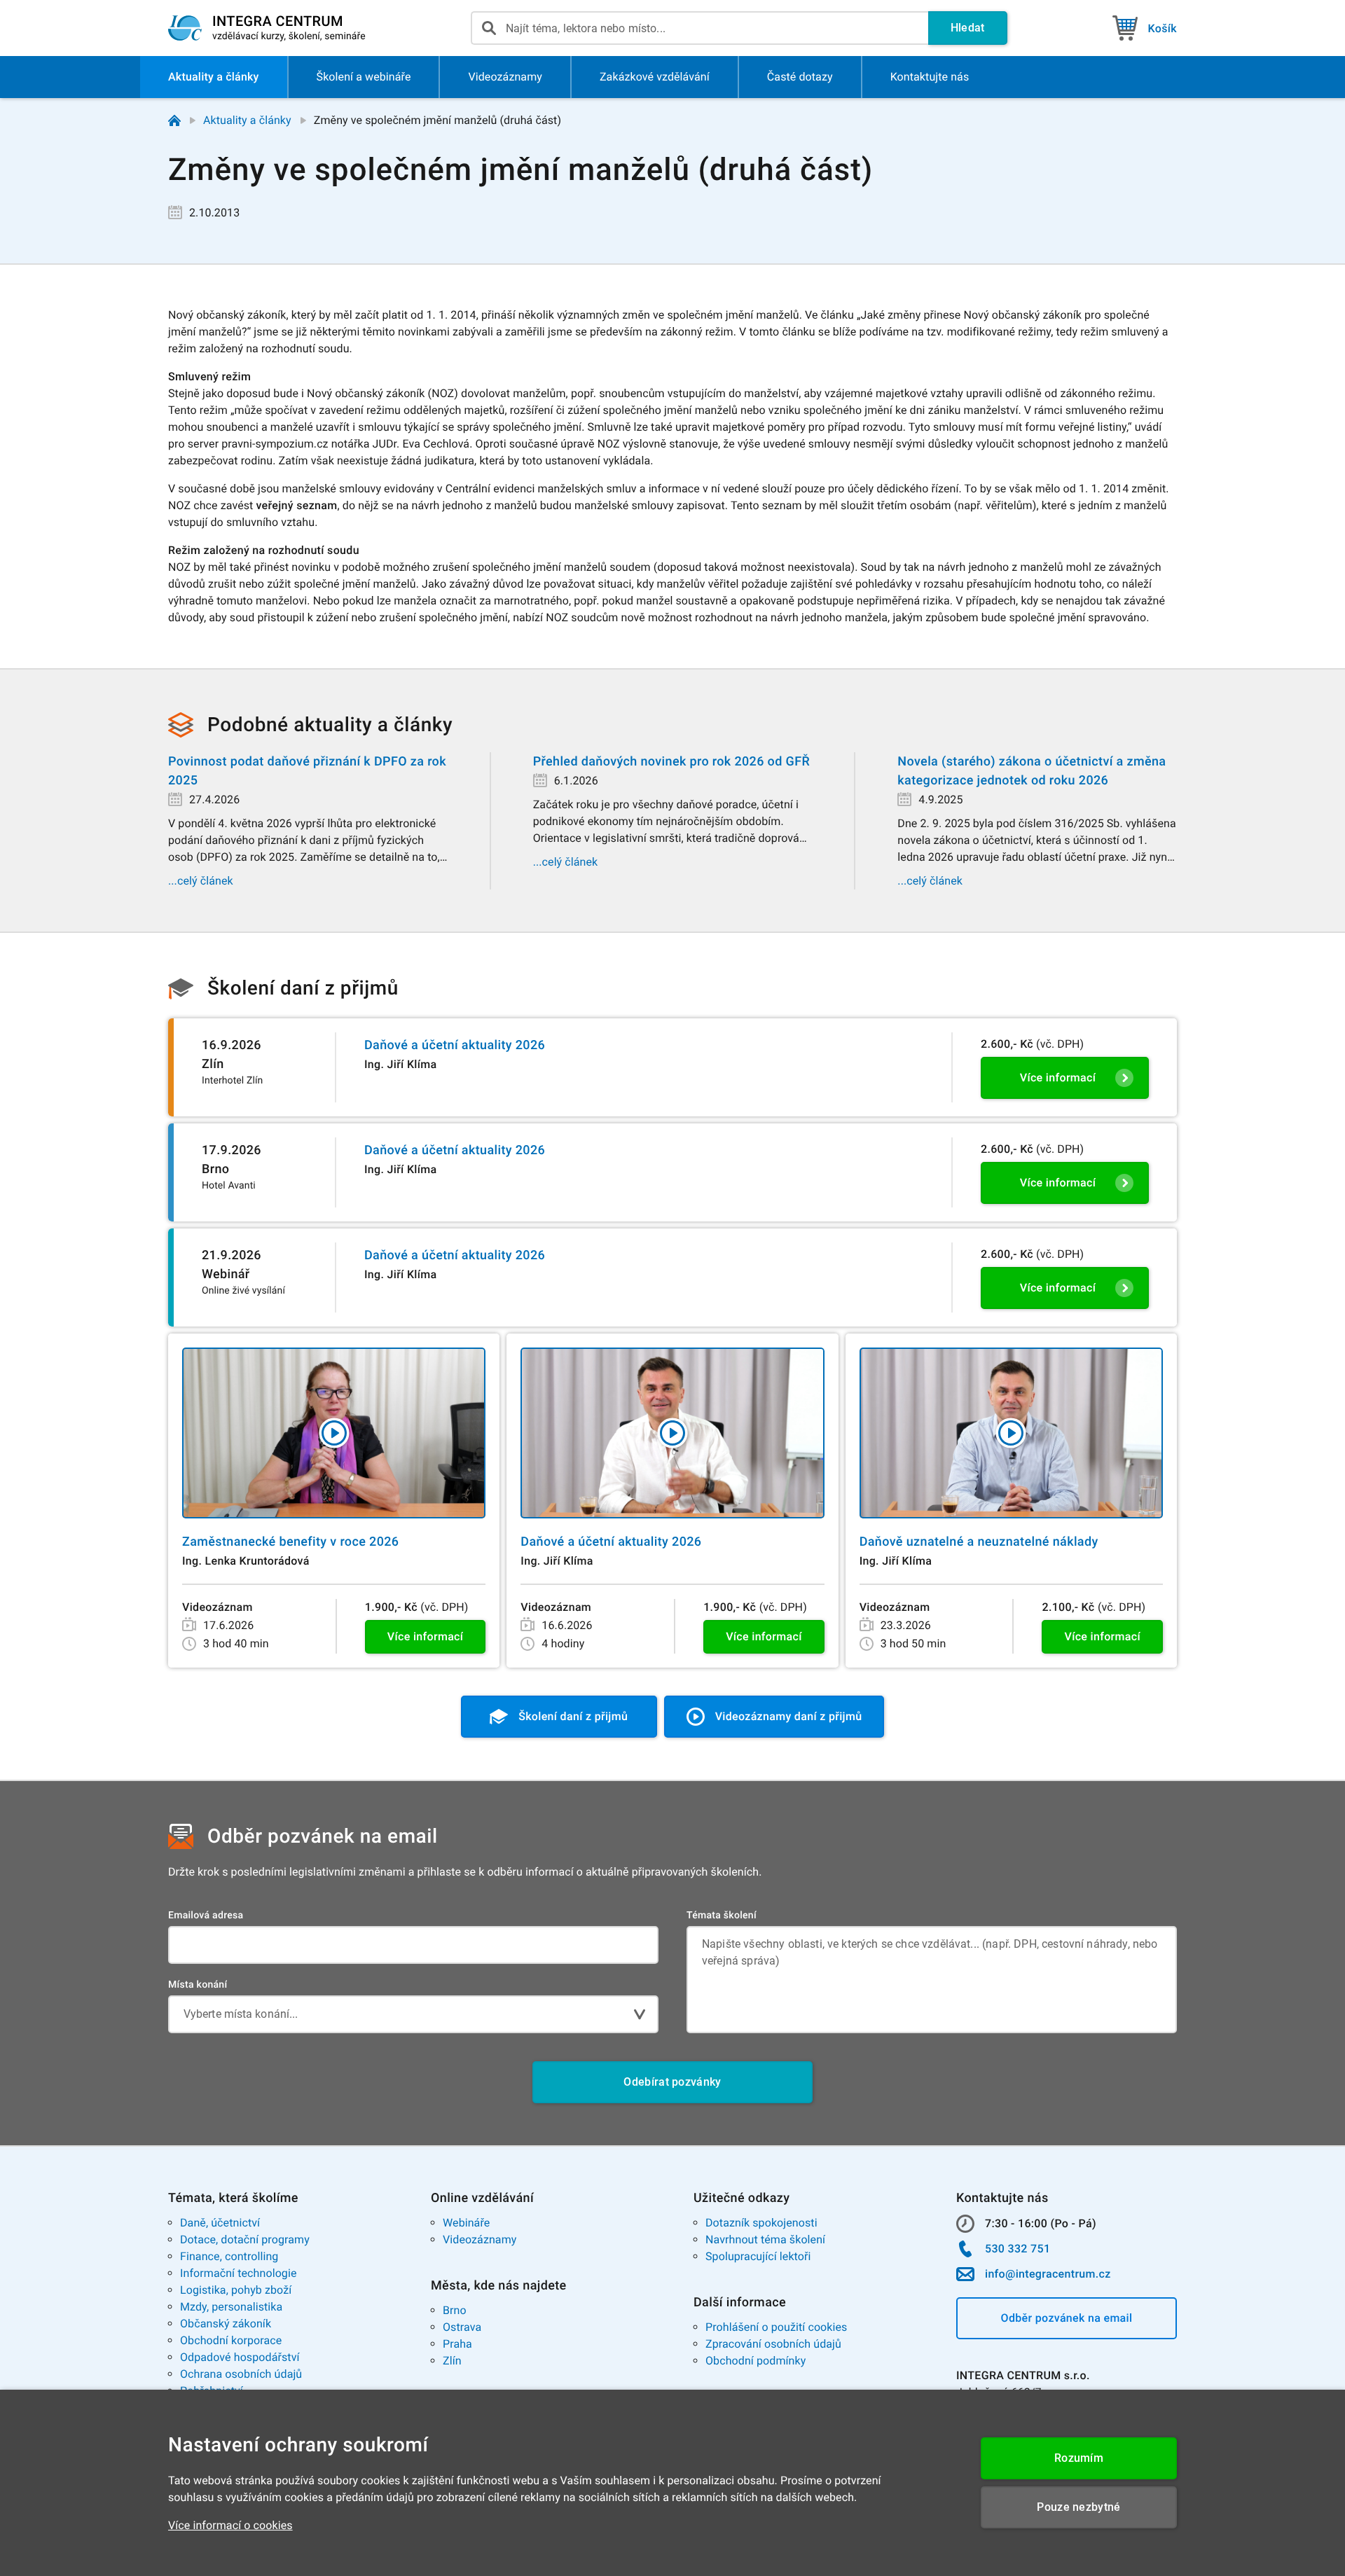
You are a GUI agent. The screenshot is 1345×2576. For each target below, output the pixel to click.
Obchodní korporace (231, 2340)
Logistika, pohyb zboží (236, 2290)
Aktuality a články (247, 120)
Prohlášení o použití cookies (776, 2327)
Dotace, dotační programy (245, 2239)
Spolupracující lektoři (758, 2256)
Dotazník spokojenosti (761, 2223)
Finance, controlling (229, 2256)
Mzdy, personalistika (231, 2307)
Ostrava (462, 2327)
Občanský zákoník (226, 2324)
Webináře (466, 2223)
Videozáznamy (480, 2239)
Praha (457, 2344)
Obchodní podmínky (756, 2361)
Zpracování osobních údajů (773, 2344)
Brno (455, 2310)
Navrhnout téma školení (765, 2239)
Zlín (452, 2361)
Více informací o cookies (230, 2525)
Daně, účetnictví (220, 2223)
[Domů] (174, 120)
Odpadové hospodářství (240, 2357)
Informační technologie (239, 2273)
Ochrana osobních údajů (241, 2374)
